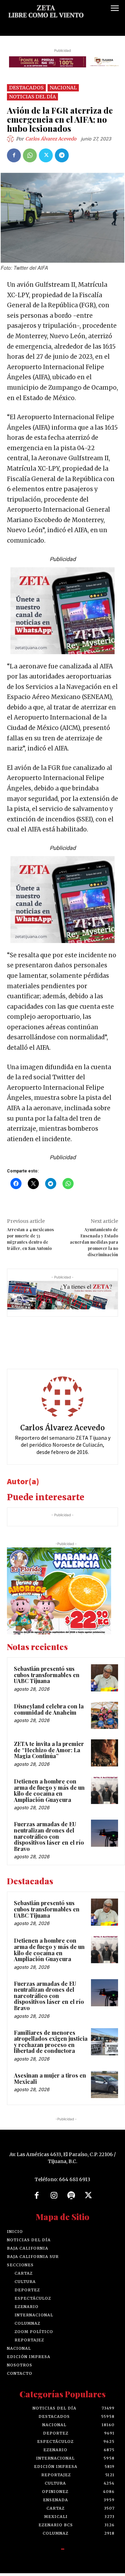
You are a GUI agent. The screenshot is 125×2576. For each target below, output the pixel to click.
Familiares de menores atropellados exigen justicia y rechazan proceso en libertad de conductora (51, 2042)
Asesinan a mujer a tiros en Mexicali (50, 2078)
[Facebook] (14, 155)
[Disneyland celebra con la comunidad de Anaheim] (105, 1715)
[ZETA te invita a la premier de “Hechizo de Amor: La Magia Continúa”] (105, 1753)
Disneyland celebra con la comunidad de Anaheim (49, 1709)
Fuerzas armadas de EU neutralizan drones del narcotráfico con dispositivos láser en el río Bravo (49, 1836)
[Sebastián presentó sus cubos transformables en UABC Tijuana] (105, 1678)
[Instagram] (54, 2196)
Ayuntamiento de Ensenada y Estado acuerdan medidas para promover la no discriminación (94, 1242)
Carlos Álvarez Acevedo (51, 139)
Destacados (26, 88)
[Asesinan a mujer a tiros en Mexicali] (105, 2085)
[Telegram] (62, 155)
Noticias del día (32, 97)
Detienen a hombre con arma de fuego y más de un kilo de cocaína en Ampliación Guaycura (49, 1790)
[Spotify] (71, 2196)
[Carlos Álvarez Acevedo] (11, 139)
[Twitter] (46, 155)
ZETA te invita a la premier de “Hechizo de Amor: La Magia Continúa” (49, 1750)
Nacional (63, 88)
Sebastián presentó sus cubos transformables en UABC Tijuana (47, 1675)
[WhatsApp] (30, 155)
